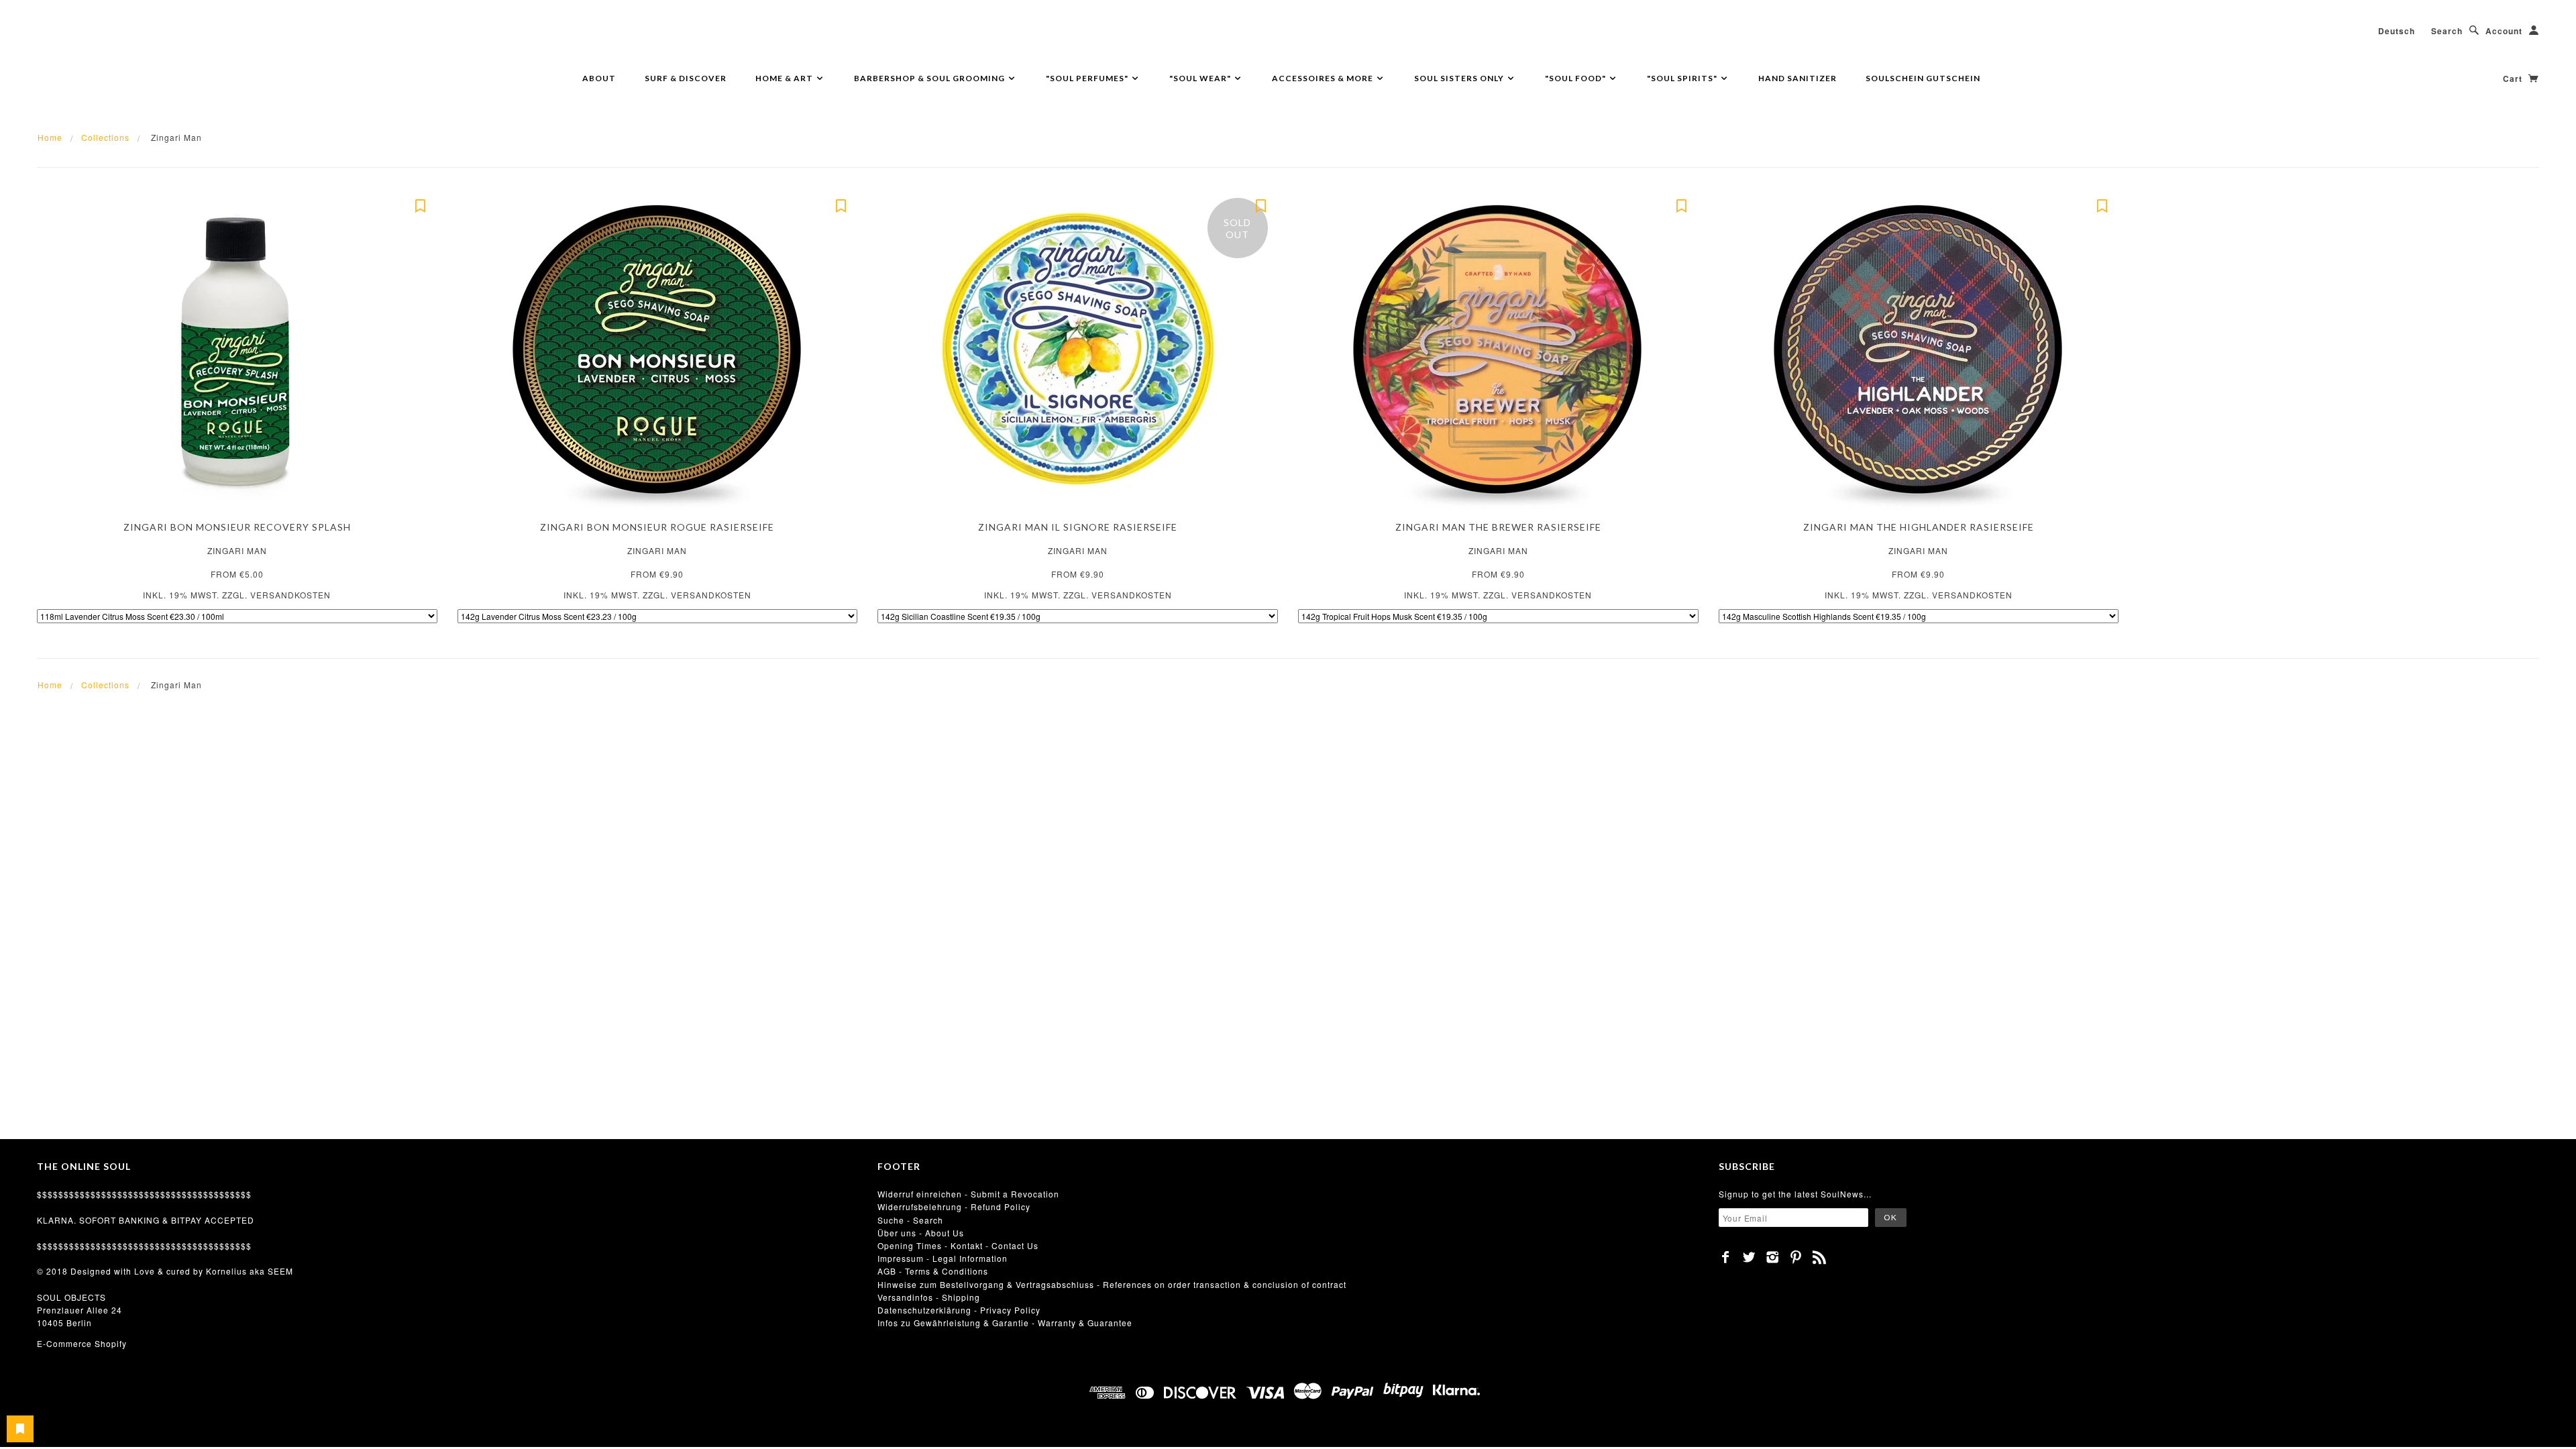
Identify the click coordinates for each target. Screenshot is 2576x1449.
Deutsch (2397, 31)
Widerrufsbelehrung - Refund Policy (954, 1206)
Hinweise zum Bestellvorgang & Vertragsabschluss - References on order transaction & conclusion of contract (1112, 1284)
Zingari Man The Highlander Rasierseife (1919, 527)
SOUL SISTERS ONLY (1460, 78)
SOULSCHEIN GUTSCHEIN (1923, 78)
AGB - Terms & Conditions (933, 1271)
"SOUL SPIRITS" (1683, 78)
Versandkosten (290, 595)
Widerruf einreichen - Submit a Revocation (968, 1194)
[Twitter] (1749, 1257)
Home (50, 137)
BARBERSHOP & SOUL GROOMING (930, 78)
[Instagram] (1773, 1257)
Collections (105, 137)
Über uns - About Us (921, 1233)
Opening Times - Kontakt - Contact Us (958, 1245)
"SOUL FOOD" (1576, 78)
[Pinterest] (1796, 1257)
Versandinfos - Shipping (929, 1297)
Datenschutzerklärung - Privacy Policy (959, 1310)
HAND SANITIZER (1797, 78)
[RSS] (1820, 1257)
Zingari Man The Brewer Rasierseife (1498, 527)
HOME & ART (785, 78)
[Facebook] (1726, 1257)
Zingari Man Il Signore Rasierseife (1078, 527)
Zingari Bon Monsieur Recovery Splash (237, 527)
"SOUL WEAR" (1201, 78)
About (599, 78)
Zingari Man (237, 550)
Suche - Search (910, 1220)
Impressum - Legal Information (943, 1258)
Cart (2514, 78)
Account (2504, 31)
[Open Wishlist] (20, 1429)
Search (2447, 31)
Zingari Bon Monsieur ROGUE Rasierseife (657, 527)
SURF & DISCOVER (686, 78)
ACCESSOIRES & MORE (1324, 78)
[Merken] (421, 205)
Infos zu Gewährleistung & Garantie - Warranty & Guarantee (1005, 1323)
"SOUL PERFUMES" (1088, 78)
